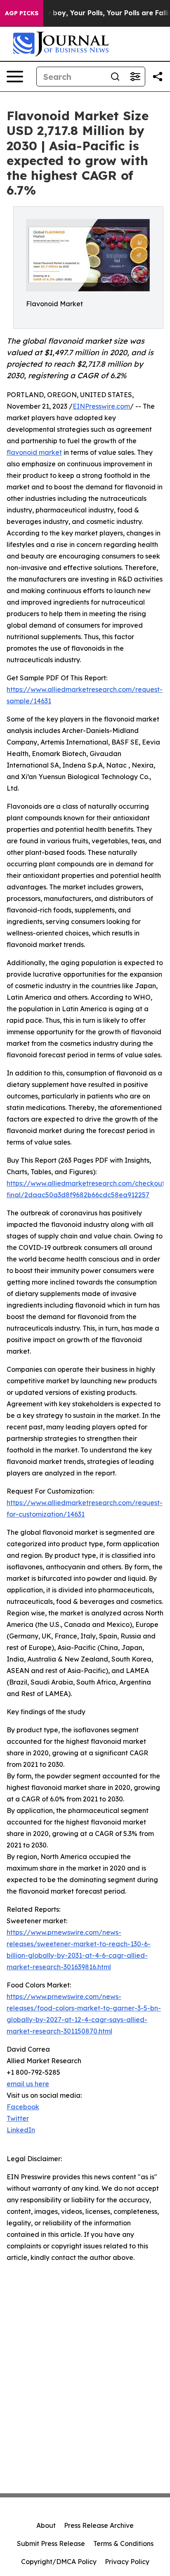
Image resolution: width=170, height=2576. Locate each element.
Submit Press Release (51, 2543)
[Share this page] (158, 77)
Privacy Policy (127, 2562)
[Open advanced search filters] (135, 77)
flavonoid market (34, 452)
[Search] (115, 77)
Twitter (18, 2118)
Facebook (23, 2107)
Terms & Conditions (123, 2543)
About (46, 2525)
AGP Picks (22, 13)
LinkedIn (21, 2130)
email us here (28, 2084)
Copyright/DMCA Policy (59, 2562)
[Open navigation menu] (15, 77)
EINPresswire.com (101, 406)
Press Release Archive (99, 2525)
